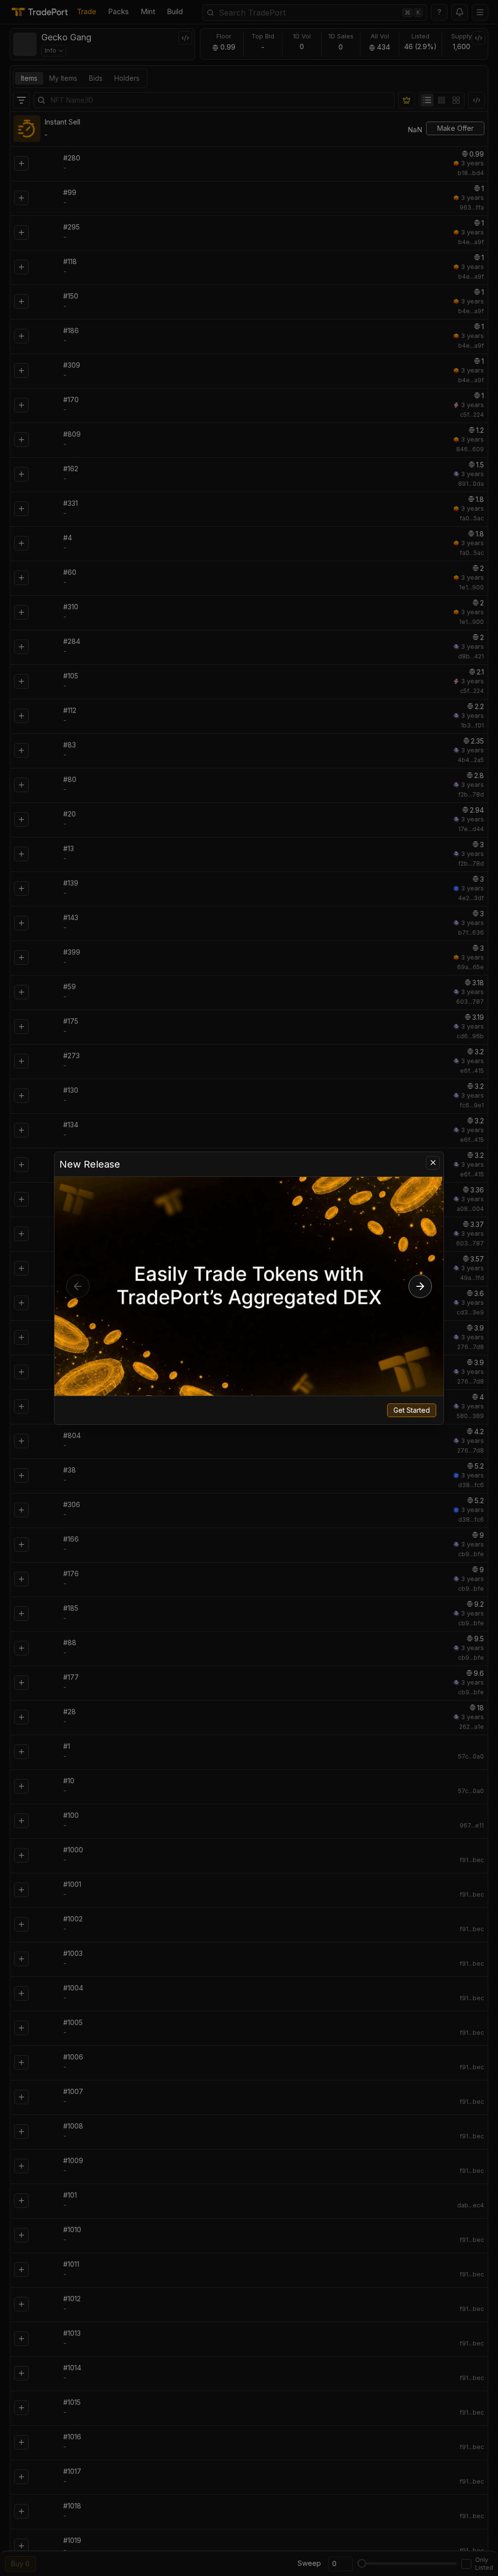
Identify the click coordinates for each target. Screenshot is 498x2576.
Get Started (412, 1410)
